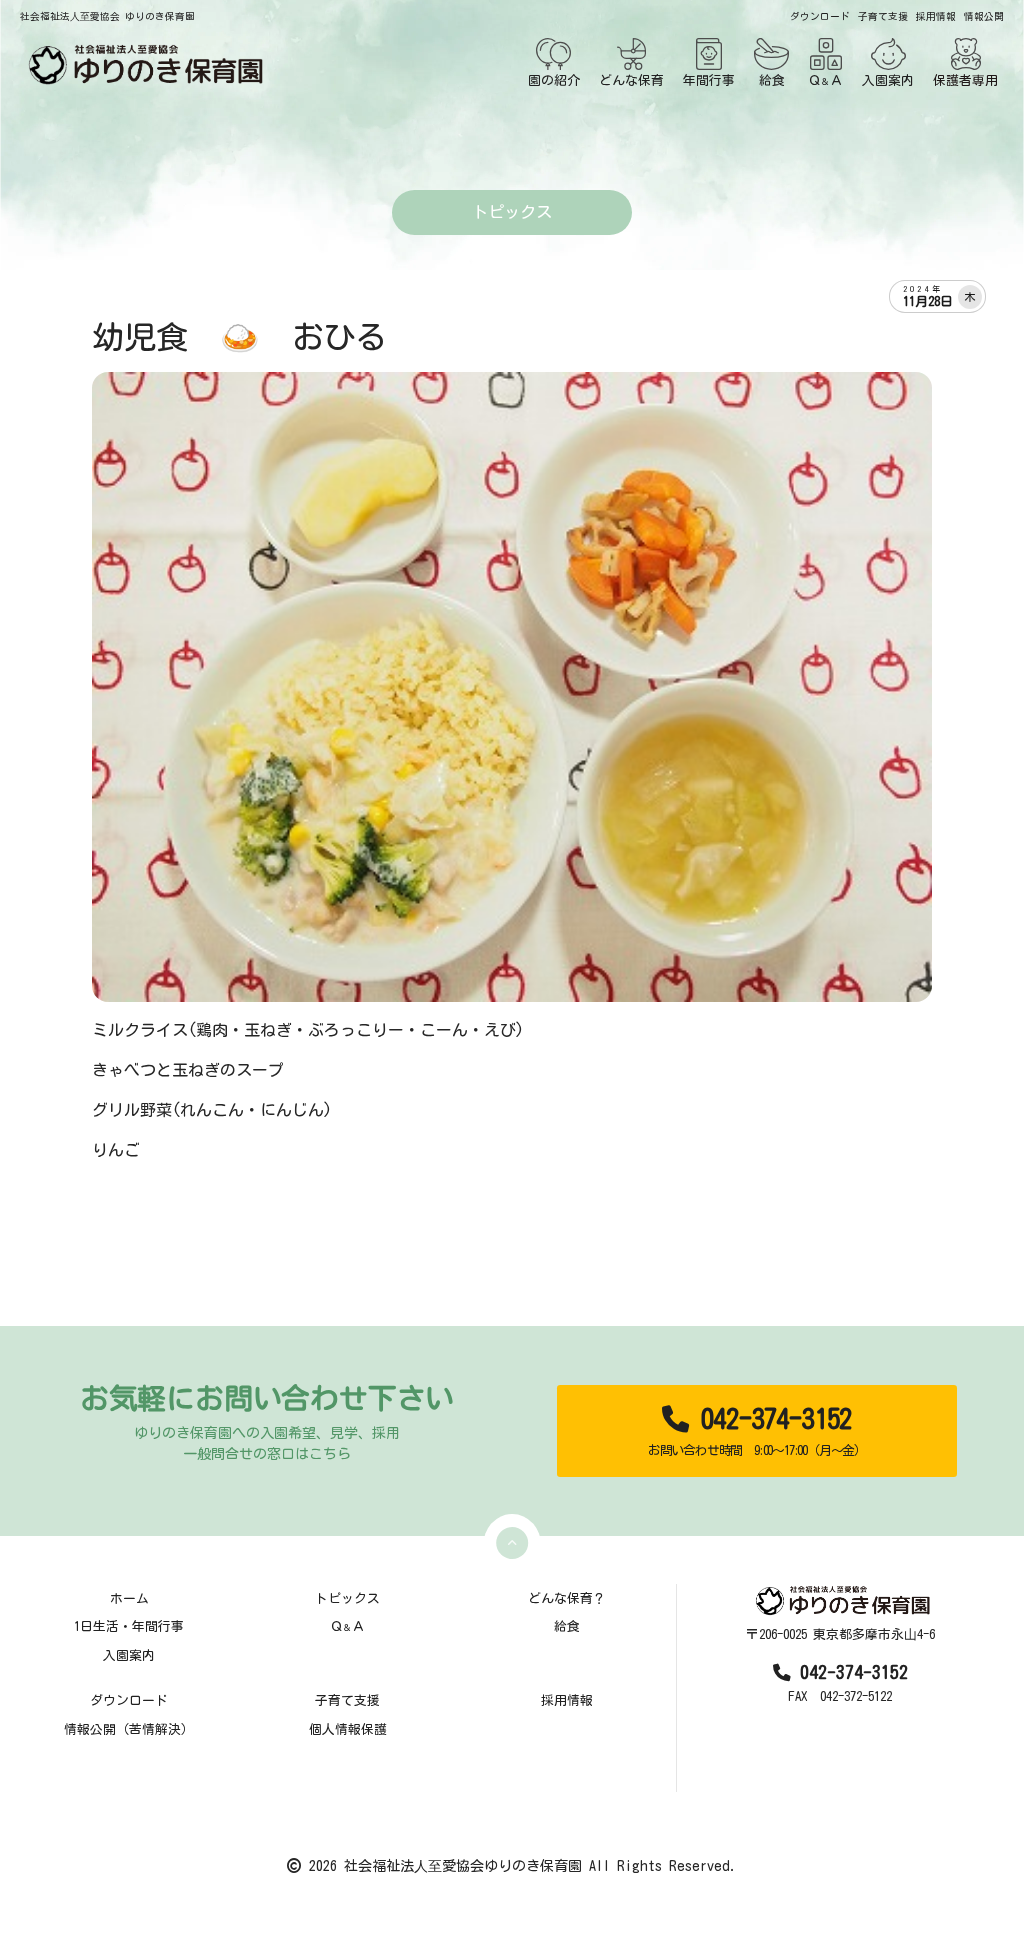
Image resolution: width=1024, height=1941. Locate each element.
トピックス (347, 1598)
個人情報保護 (348, 1729)
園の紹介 (554, 80)
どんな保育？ (567, 1598)
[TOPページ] (142, 64)
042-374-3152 (757, 1431)
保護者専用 (965, 80)
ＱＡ (825, 80)
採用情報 (936, 16)
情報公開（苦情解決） (129, 1729)
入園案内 (888, 80)
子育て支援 (883, 16)
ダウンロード (820, 16)
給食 (772, 80)
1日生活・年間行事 (129, 1626)
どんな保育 (631, 80)
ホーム (129, 1598)
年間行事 (709, 80)
